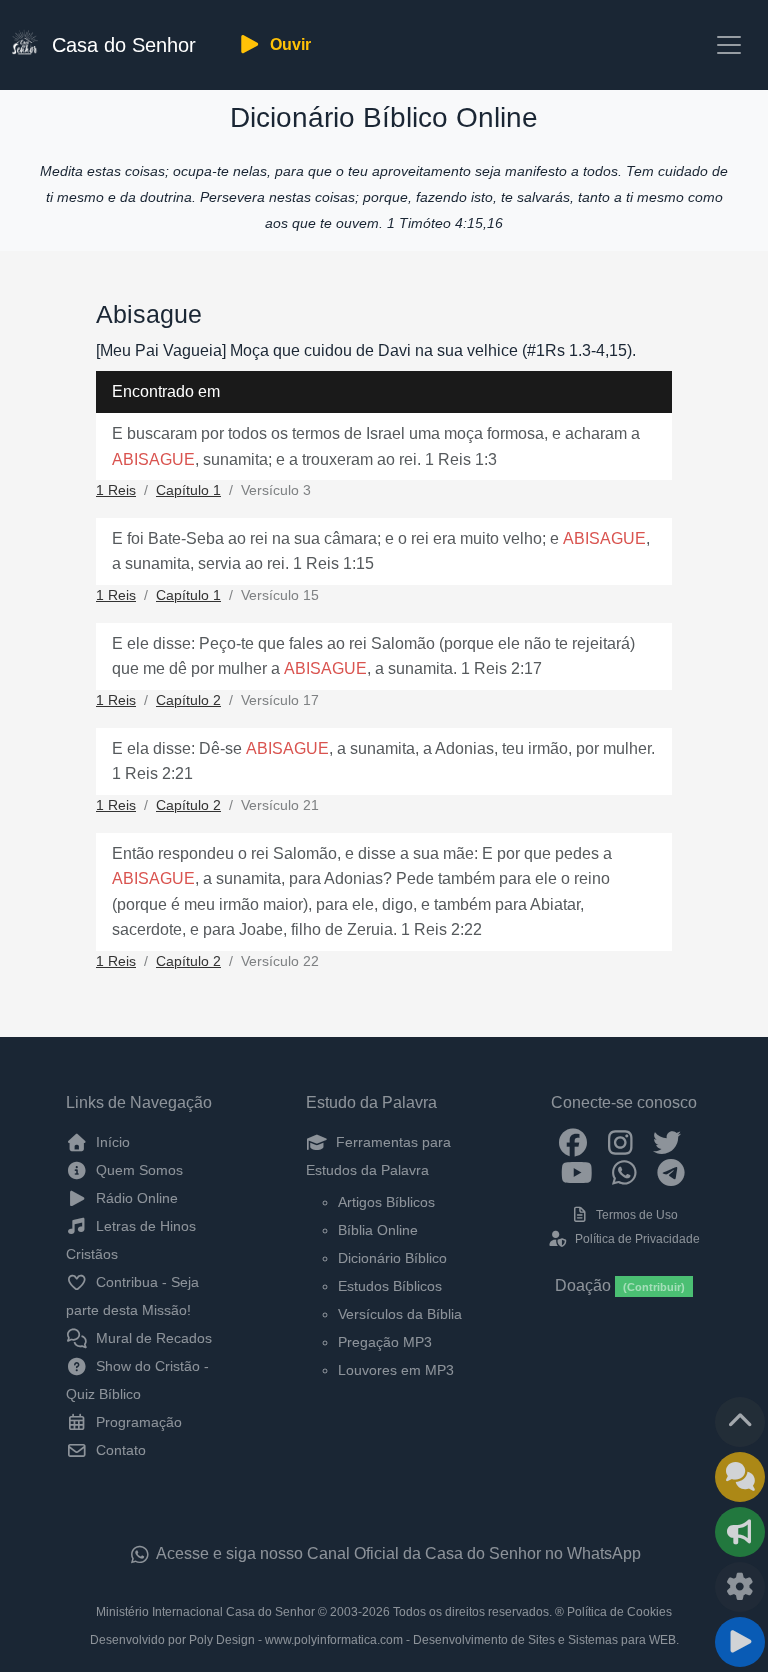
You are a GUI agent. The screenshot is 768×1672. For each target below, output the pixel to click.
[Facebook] (573, 1142)
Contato (119, 1450)
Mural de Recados (152, 1338)
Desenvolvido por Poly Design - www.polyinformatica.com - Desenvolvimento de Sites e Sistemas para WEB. (384, 1640)
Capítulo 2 (188, 700)
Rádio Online (135, 1198)
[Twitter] (667, 1142)
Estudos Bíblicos (390, 1286)
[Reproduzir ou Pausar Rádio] (740, 1642)
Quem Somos (137, 1170)
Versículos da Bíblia (400, 1314)
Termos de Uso (635, 1215)
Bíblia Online (378, 1230)
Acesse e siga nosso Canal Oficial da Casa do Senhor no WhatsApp (397, 1553)
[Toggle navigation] (729, 45)
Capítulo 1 (188, 490)
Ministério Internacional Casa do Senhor (205, 1612)
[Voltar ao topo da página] (740, 1422)
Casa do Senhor (121, 45)
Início (111, 1142)
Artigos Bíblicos (386, 1202)
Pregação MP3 (385, 1342)
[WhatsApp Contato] (624, 1171)
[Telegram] (671, 1171)
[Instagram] (620, 1142)
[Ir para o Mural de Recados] (740, 1477)
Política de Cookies (619, 1612)
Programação (137, 1422)
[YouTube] (577, 1171)
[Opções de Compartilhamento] (740, 1532)
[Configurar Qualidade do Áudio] (740, 1587)
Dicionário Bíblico (392, 1258)
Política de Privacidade (635, 1239)
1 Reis (116, 490)
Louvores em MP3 (396, 1370)
